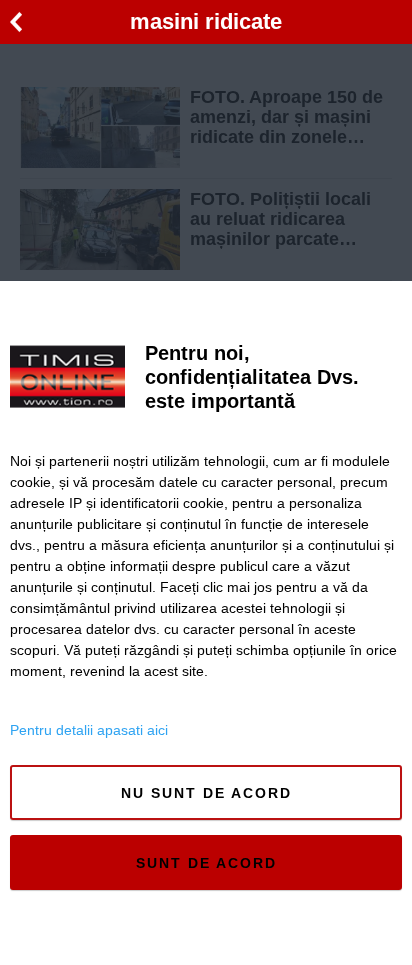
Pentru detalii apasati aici (89, 730)
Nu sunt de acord (206, 793)
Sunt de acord (206, 863)
